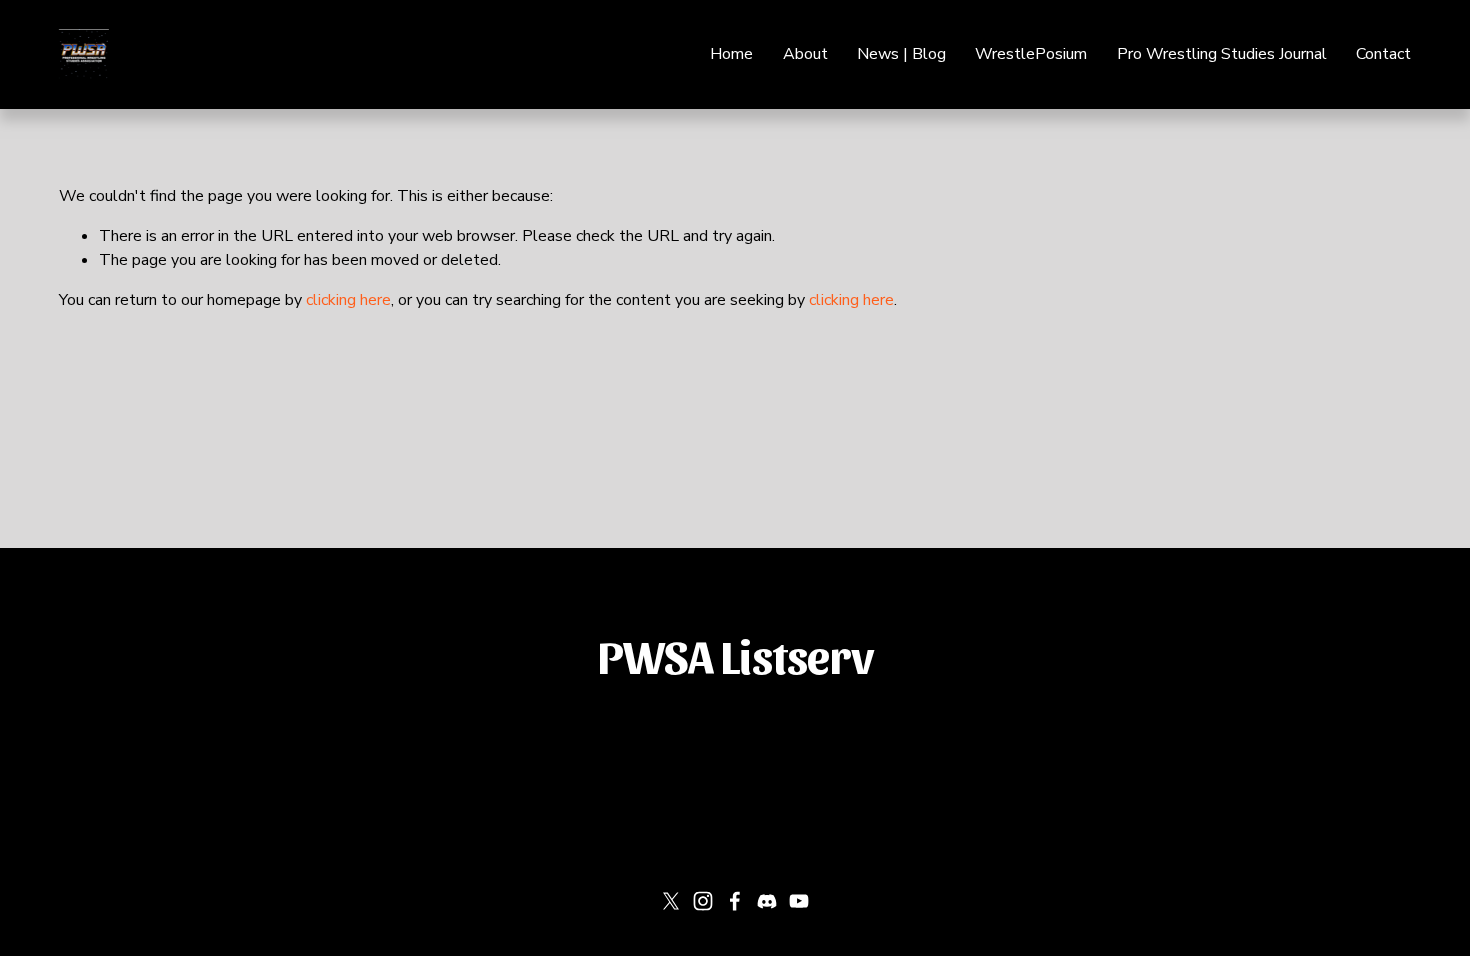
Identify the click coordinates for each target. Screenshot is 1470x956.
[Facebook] (735, 901)
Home (731, 54)
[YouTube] (799, 901)
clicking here (348, 300)
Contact (1383, 54)
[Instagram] (703, 901)
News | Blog (901, 54)
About (805, 54)
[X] (671, 901)
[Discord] (767, 901)
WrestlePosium (1031, 54)
